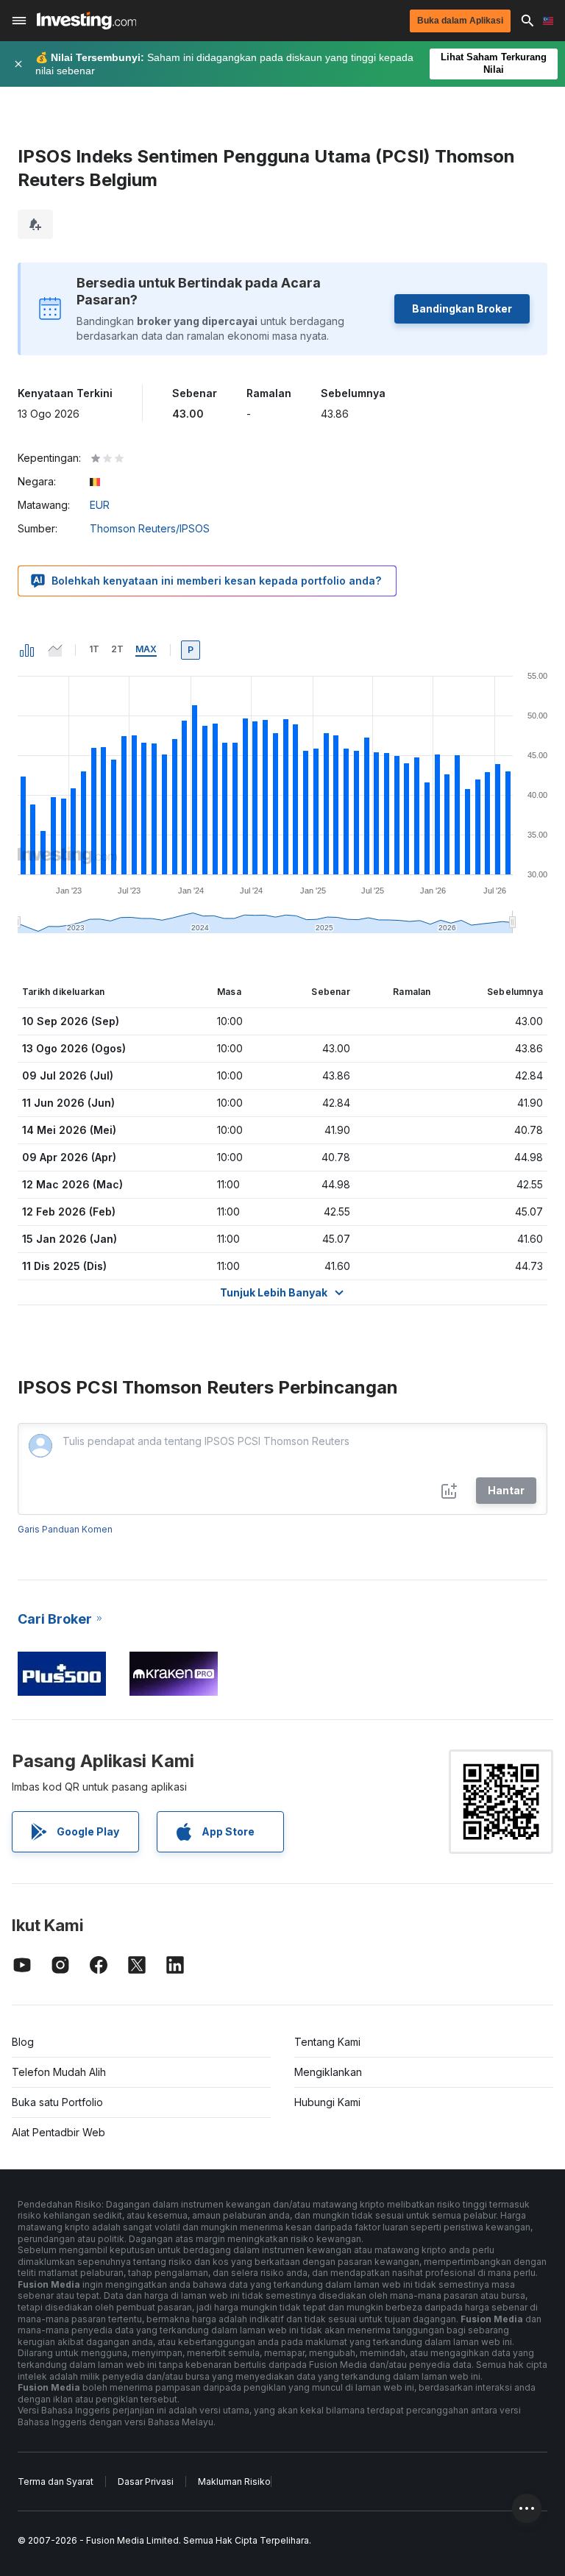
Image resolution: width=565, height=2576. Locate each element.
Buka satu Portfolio (57, 2102)
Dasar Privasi (146, 2482)
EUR (100, 505)
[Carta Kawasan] (55, 650)
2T (117, 649)
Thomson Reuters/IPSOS (150, 528)
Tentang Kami (327, 2042)
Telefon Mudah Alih (59, 2072)
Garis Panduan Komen (65, 1529)
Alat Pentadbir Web (58, 2132)
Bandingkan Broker (462, 308)
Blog (23, 2042)
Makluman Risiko (234, 2482)
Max (146, 649)
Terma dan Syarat (56, 2482)
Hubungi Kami (327, 2102)
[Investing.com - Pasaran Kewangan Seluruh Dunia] (86, 21)
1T (94, 649)
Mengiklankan (328, 2072)
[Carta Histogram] (27, 650)
